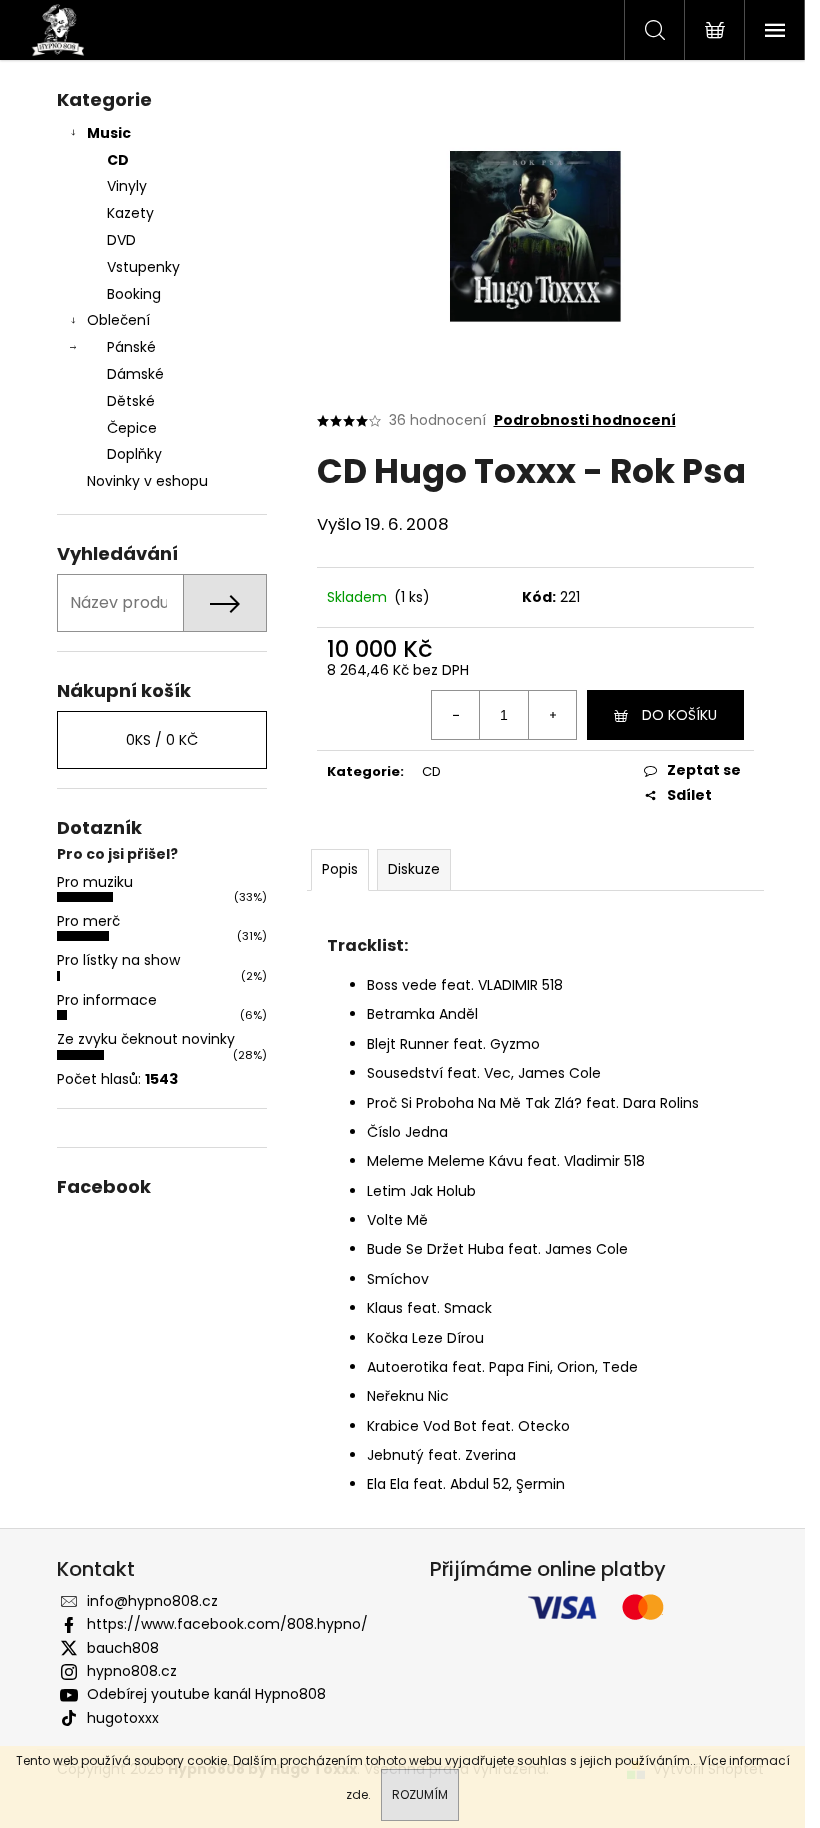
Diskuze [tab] (414, 869)
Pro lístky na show (118, 960)
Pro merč (88, 921)
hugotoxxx (123, 1718)
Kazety (130, 213)
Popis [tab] (340, 869)
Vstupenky (143, 267)
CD (118, 160)
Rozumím (420, 1794)
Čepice (132, 428)
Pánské (131, 347)
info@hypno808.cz (152, 1601)
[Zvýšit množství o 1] (552, 715)
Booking (134, 294)
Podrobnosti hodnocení (585, 420)
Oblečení (118, 320)
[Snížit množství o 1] (456, 715)
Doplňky (134, 454)
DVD (121, 240)
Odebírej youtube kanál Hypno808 (206, 1694)
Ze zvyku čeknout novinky (146, 1039)
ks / (162, 740)
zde (357, 1794)
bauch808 (123, 1648)
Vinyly (127, 186)
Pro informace (107, 1000)
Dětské (131, 401)
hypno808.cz (132, 1671)
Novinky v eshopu (147, 481)
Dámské (135, 374)
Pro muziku (95, 882)
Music (109, 133)
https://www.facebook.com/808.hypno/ (227, 1624)
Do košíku (679, 715)
